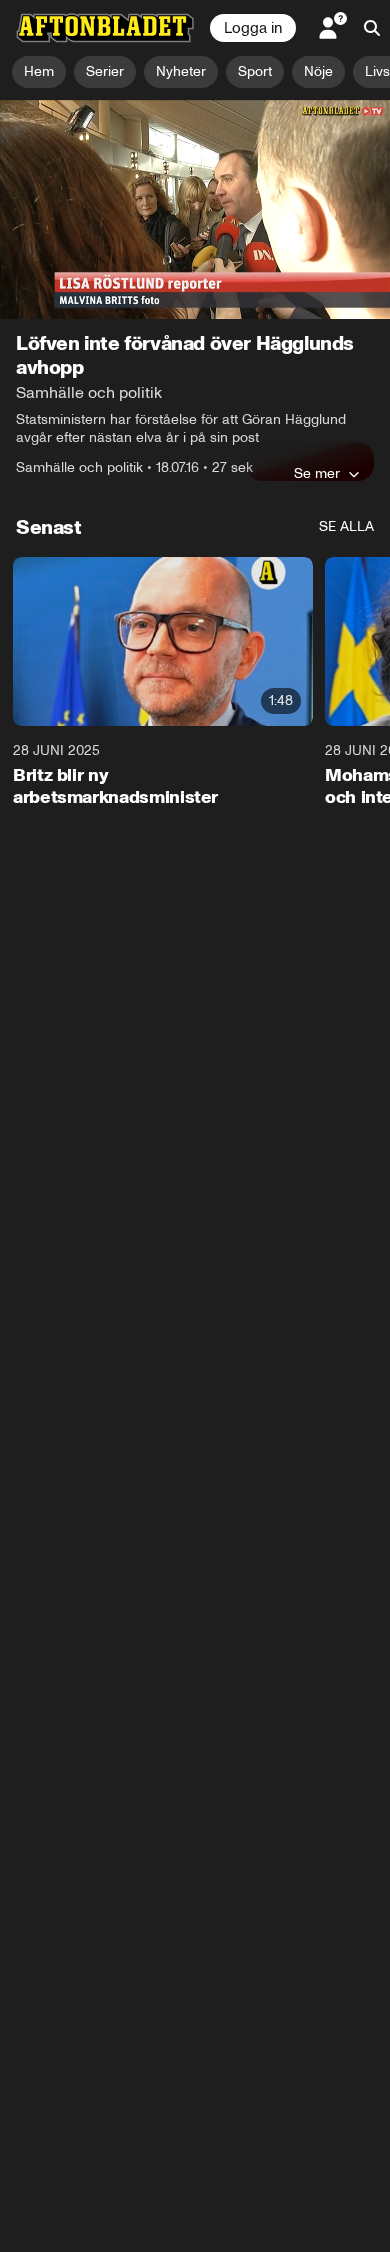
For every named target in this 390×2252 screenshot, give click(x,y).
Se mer (317, 473)
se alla (346, 526)
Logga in (253, 28)
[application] (195, 209)
